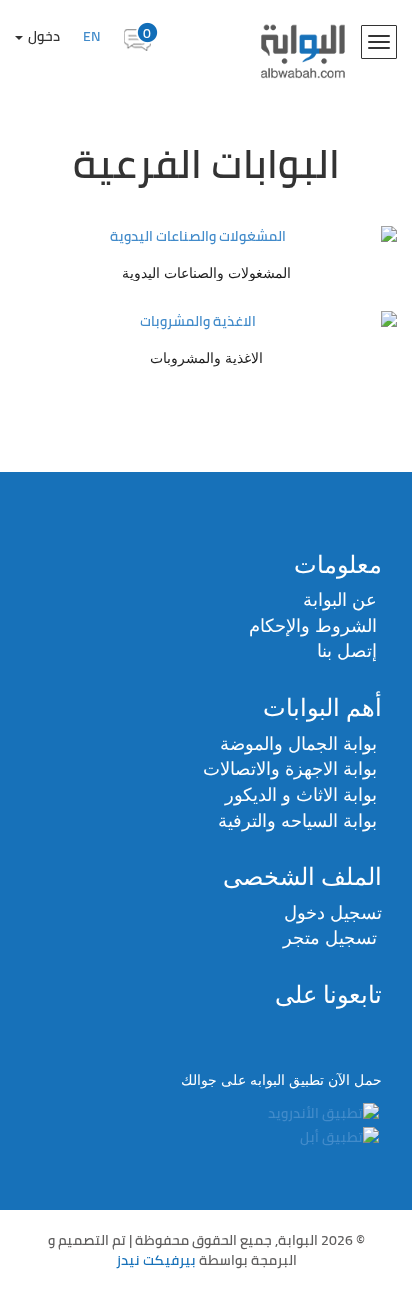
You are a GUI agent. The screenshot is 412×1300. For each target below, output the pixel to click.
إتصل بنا (347, 651)
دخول (42, 36)
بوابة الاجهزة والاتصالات (290, 769)
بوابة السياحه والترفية (297, 821)
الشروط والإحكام (313, 626)
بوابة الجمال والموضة (298, 744)
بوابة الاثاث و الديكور (301, 795)
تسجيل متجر (330, 938)
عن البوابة (340, 600)
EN (92, 36)
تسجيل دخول (333, 913)
